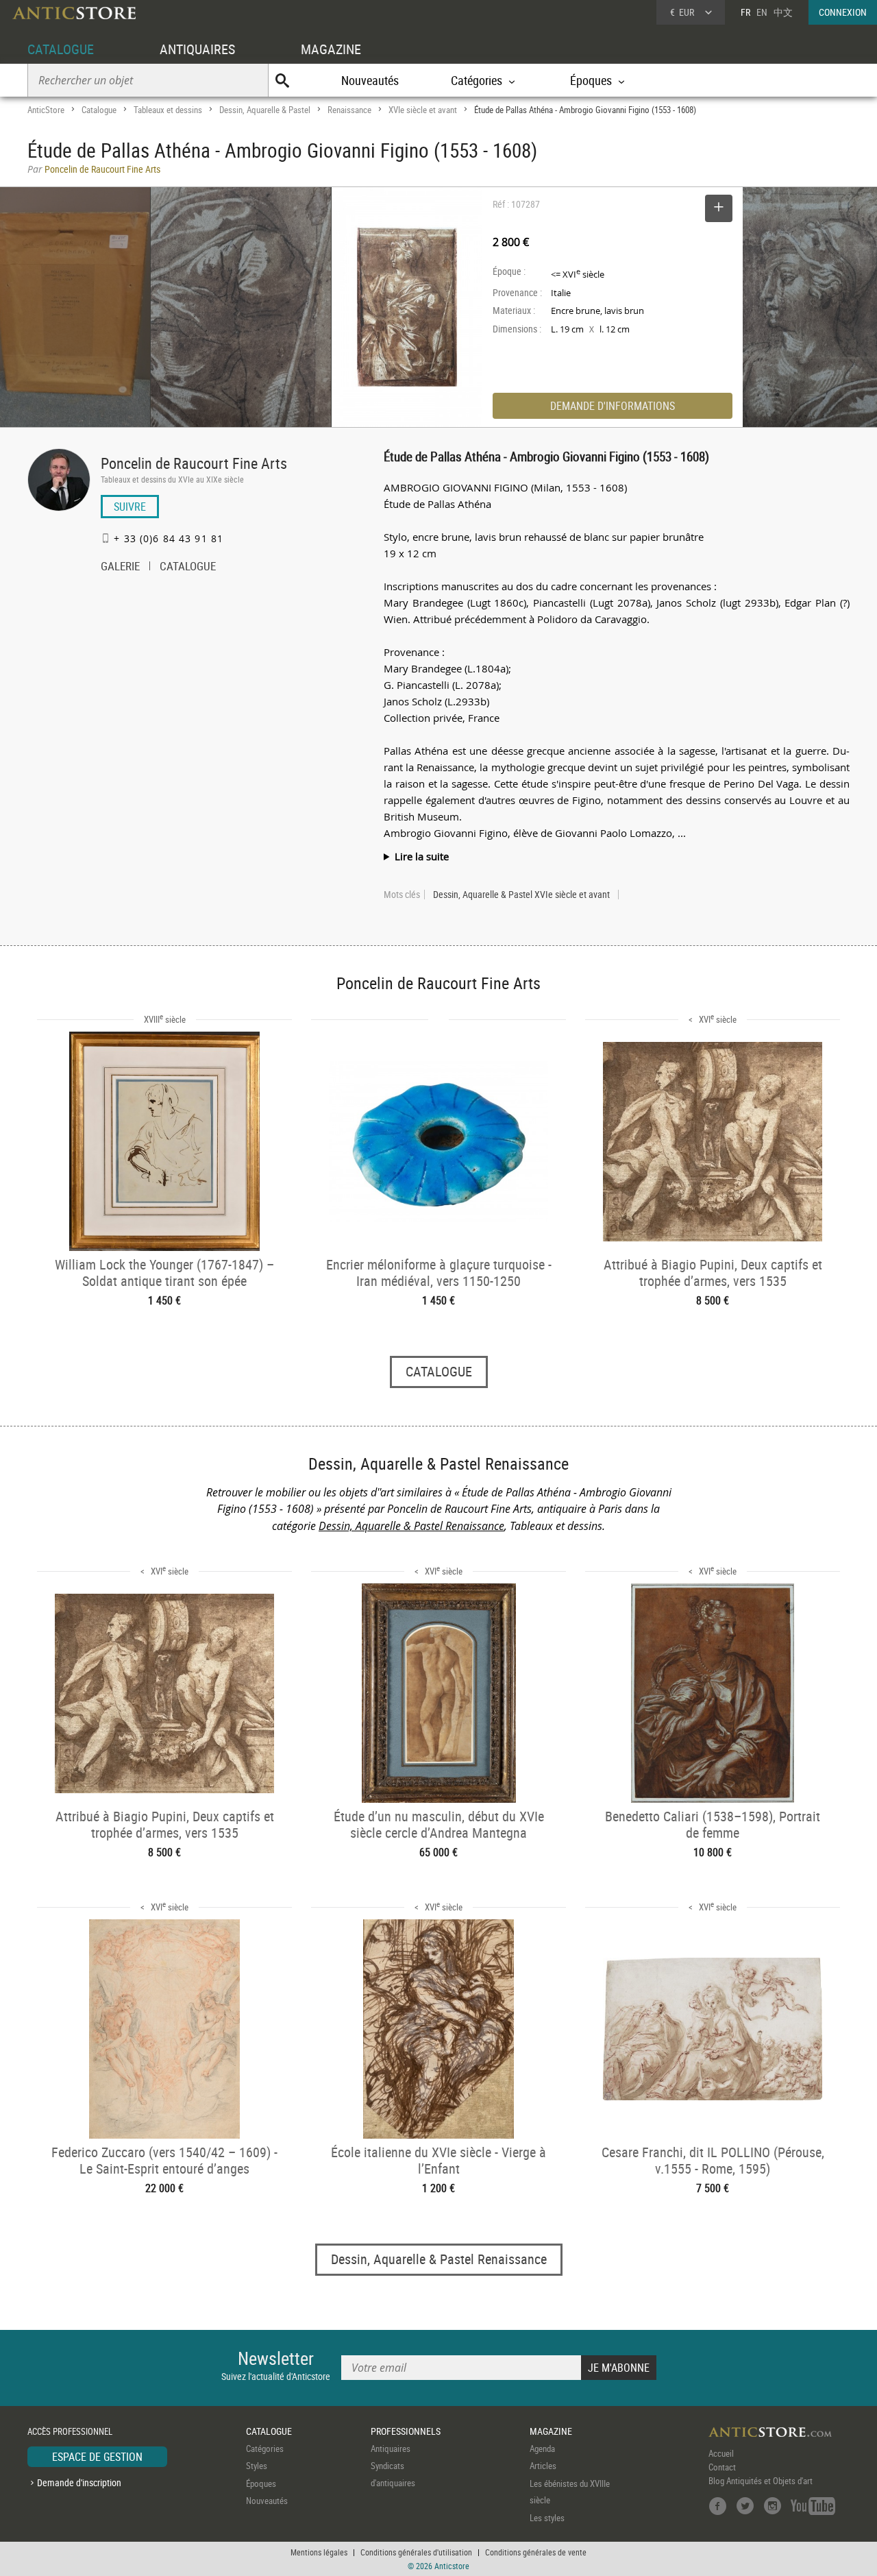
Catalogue (99, 110)
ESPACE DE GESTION (97, 2457)
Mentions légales (319, 2552)
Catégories (265, 2449)
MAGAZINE (331, 49)
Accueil (721, 2453)
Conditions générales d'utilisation (416, 2552)
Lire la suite (422, 856)
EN (762, 12)
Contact (722, 2467)
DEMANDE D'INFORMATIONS (613, 406)
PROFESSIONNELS (406, 2431)
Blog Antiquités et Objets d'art (761, 2481)
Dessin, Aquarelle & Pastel (265, 110)
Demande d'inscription (79, 2482)
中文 (783, 12)
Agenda (542, 2449)
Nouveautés (370, 80)
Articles (543, 2466)
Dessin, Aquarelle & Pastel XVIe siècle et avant (521, 895)
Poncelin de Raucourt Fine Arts (194, 463)
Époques (261, 2483)
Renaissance (349, 110)
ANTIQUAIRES (197, 49)
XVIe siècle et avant (423, 110)
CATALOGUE (61, 49)
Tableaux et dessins (168, 110)
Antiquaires (391, 2449)
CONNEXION (843, 12)
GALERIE (120, 568)
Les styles (547, 2518)
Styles (257, 2466)
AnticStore (46, 110)
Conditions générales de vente (536, 2552)
